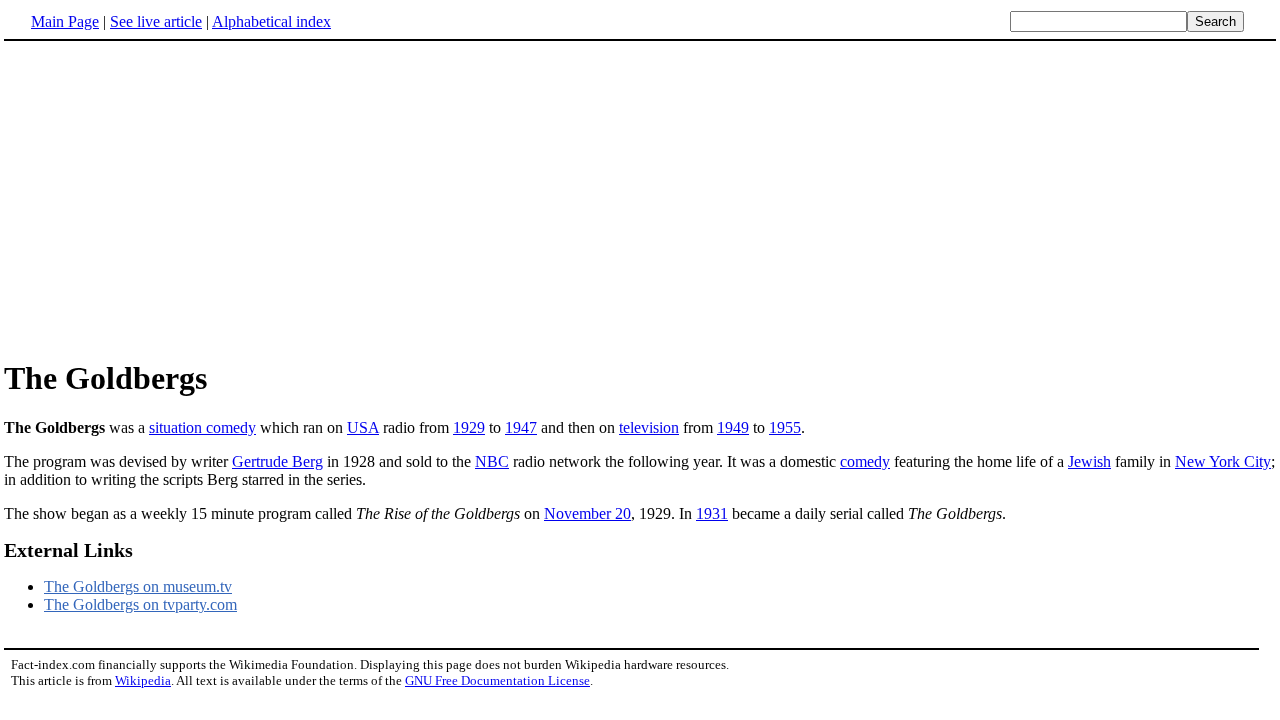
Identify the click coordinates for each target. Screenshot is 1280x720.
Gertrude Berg (277, 461)
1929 (469, 427)
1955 (785, 427)
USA (363, 427)
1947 (521, 427)
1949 (733, 427)
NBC (492, 461)
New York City (1223, 461)
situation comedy (202, 427)
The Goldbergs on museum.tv (138, 586)
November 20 (587, 513)
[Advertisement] (172, 199)
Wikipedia (143, 680)
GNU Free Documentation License (497, 680)
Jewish (1089, 461)
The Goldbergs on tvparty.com (140, 604)
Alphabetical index (271, 21)
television (649, 427)
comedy (865, 461)
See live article (156, 21)
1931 (712, 513)
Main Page (65, 21)
